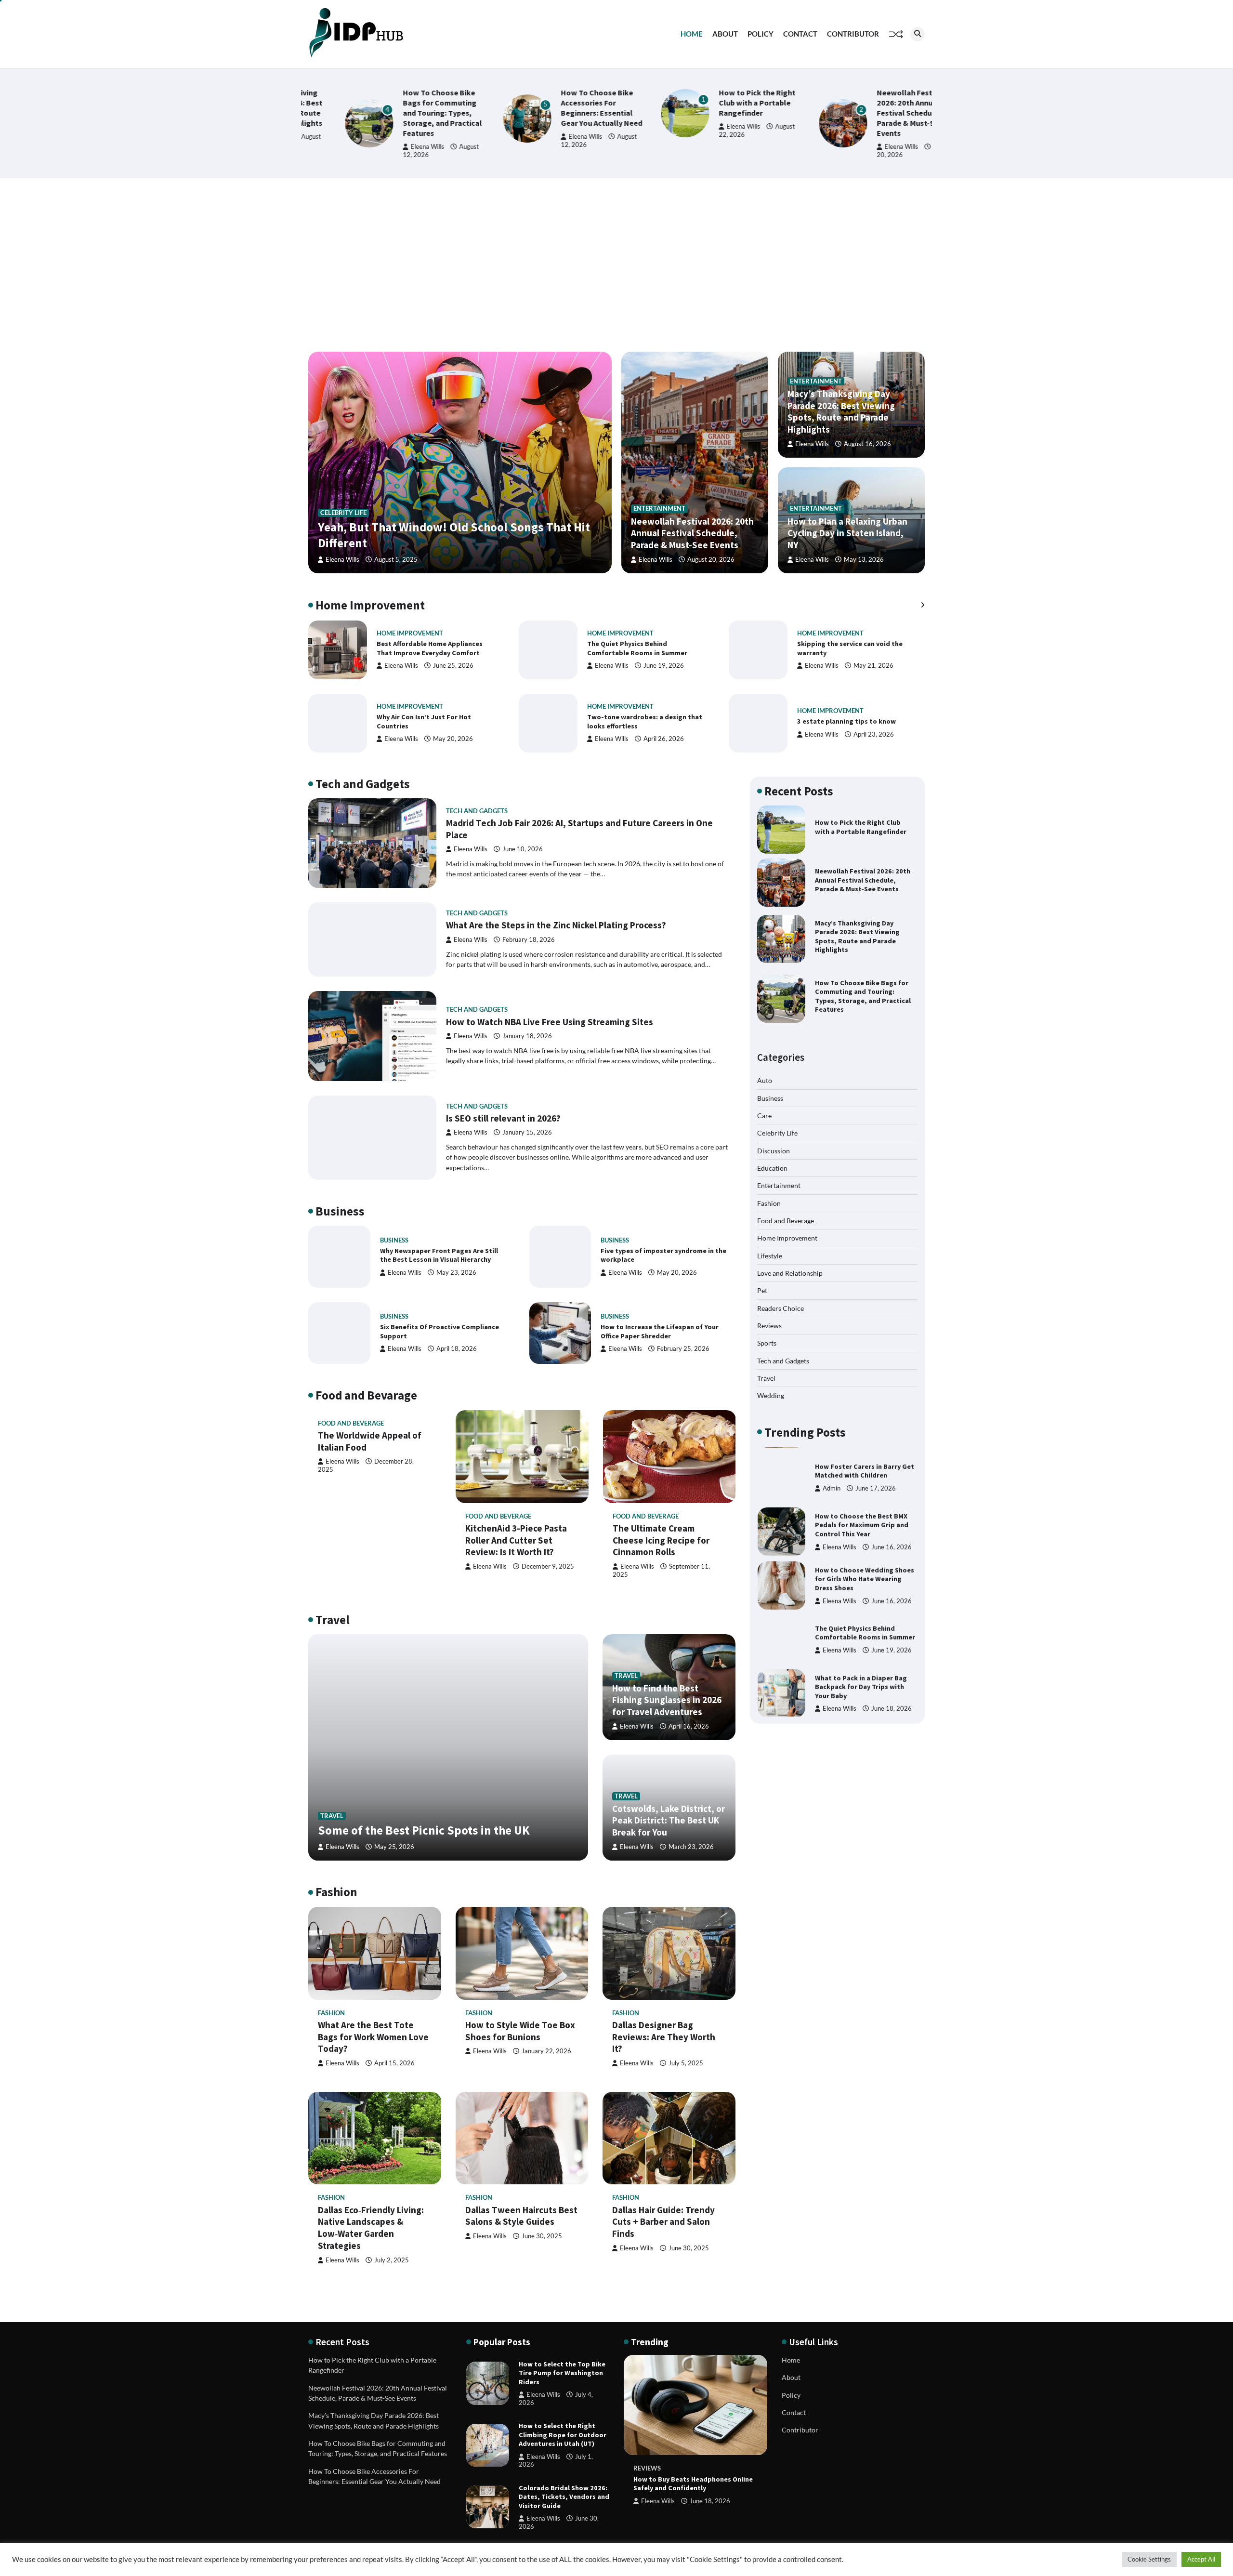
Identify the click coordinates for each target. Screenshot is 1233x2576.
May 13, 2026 (864, 560)
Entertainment (659, 509)
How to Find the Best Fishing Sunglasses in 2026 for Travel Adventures (667, 1700)
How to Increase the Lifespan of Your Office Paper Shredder (660, 1331)
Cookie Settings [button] (1149, 2559)
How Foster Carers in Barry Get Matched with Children (865, 1465)
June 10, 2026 (523, 849)
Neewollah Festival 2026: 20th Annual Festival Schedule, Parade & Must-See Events (874, 113)
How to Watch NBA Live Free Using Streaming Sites (550, 1022)
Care (764, 1115)
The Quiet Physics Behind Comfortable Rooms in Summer (637, 648)
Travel (332, 1816)
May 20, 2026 (453, 739)
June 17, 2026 (876, 1482)
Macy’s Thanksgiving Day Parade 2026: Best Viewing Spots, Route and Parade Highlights (841, 411)
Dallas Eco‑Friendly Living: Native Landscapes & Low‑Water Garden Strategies (371, 2228)
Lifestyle (770, 1255)
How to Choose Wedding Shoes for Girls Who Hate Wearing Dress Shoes (865, 1573)
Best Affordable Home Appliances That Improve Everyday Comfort (430, 648)
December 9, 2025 (548, 1566)
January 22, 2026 (546, 2051)
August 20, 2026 (711, 560)
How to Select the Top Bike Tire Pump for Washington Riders (562, 2373)
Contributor (853, 34)
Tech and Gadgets (477, 811)
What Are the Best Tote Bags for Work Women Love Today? (373, 2037)
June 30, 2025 (542, 2236)
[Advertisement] (616, 265)
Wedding (771, 1395)
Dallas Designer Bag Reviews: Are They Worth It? (664, 2037)
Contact (800, 34)
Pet (762, 1290)
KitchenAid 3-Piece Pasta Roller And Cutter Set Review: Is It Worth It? (516, 1540)
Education (772, 1168)
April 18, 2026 (457, 1349)
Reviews (769, 1326)
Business (394, 1240)
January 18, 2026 (527, 1036)
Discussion (774, 1150)
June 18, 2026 (892, 1702)
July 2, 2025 (392, 2260)
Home (692, 34)
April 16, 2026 (689, 1726)
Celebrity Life (343, 513)
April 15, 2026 (394, 2063)
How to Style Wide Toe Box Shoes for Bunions (520, 2031)
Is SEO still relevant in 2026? (503, 1118)
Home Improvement (410, 633)
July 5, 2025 (686, 2063)
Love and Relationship (790, 1273)
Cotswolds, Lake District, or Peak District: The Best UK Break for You (669, 1821)
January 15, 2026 (527, 1132)
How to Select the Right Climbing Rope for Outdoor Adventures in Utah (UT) (563, 2435)
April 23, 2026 (874, 734)
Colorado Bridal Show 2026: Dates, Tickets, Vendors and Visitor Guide (564, 2497)
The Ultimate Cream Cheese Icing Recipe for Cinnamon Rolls (661, 1540)
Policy (761, 34)
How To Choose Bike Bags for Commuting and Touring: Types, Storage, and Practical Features (406, 113)
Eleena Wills (391, 147)
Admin (832, 1482)
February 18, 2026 (529, 940)
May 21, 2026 (873, 666)
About (725, 34)
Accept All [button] (1201, 2559)
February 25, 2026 (683, 1349)
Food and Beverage (351, 1423)
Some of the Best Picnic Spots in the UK (424, 1830)
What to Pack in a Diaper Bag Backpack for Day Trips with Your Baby (861, 1681)
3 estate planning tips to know (846, 721)
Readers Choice (780, 1308)
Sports (767, 1343)
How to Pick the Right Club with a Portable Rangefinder (720, 103)
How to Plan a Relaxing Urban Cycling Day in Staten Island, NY (847, 533)
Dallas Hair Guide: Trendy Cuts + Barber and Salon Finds (663, 2222)
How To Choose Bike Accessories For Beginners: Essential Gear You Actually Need (565, 108)
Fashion (331, 2013)
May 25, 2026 (394, 1847)
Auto (765, 1080)
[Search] (918, 34)
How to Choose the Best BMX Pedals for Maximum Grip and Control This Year (862, 1519)
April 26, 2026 (664, 739)
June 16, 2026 (892, 1540)
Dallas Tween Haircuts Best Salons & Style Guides (521, 2216)
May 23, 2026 (456, 1273)
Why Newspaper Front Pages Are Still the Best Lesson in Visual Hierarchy (439, 1255)
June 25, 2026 (453, 666)
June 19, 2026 (664, 666)
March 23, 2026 (691, 1847)
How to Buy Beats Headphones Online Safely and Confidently (693, 2484)
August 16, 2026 (867, 444)
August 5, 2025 (396, 560)
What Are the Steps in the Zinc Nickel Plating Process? (556, 925)
